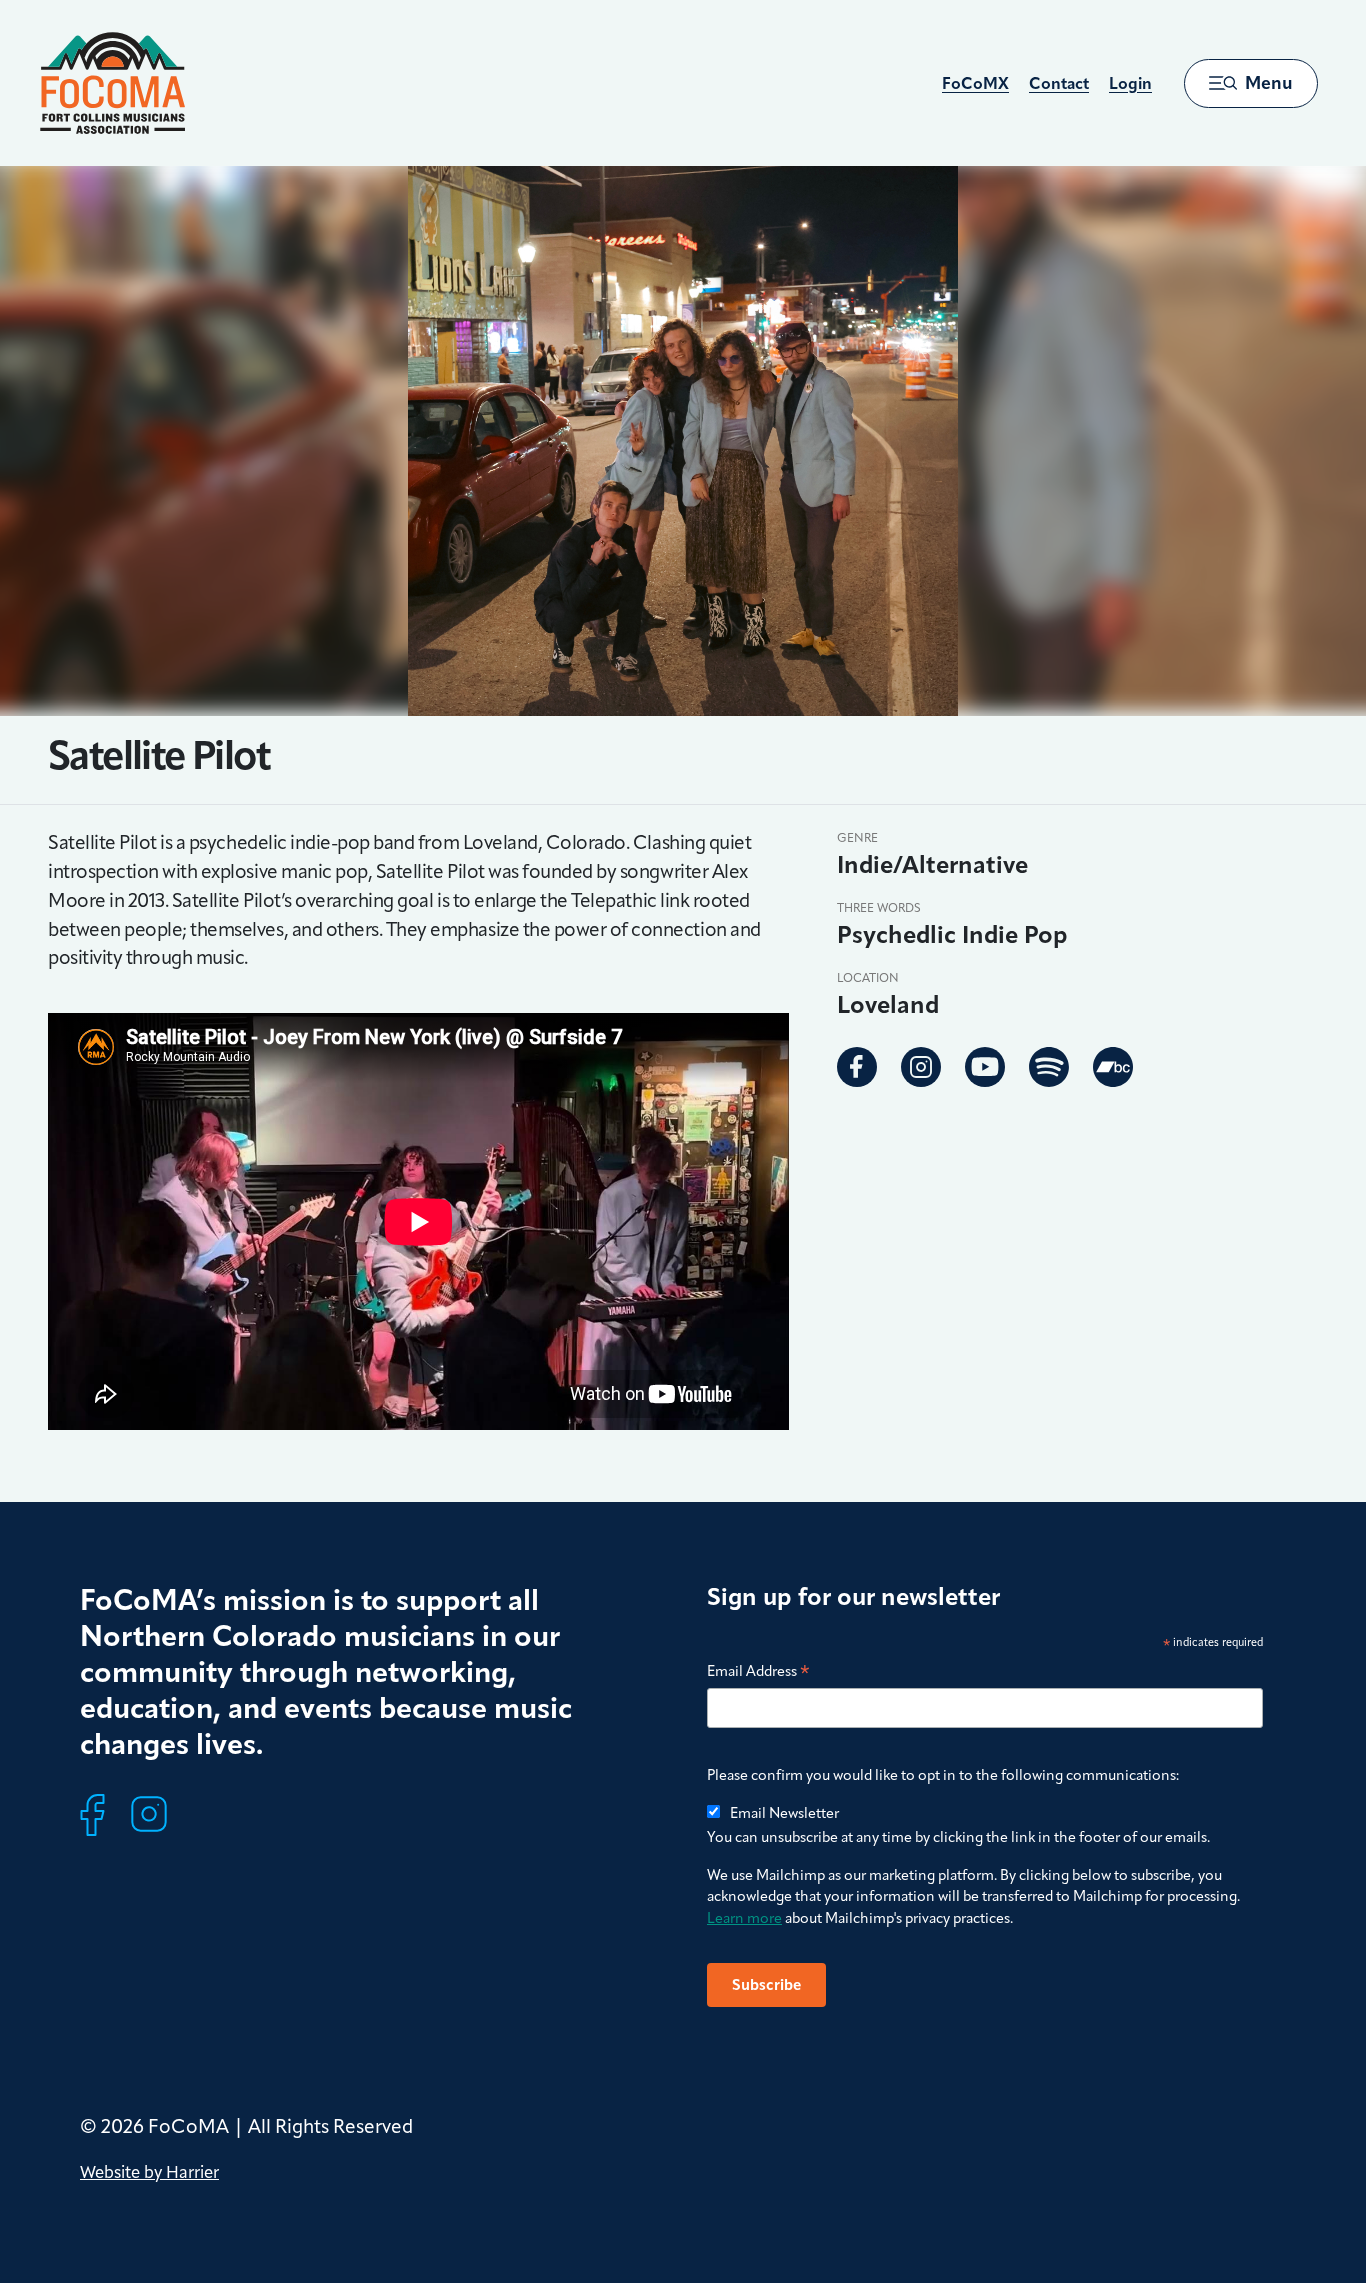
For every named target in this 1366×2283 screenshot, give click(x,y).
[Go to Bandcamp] (1113, 1067)
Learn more (744, 1918)
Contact (1059, 83)
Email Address (758, 1672)
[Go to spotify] (1049, 1067)
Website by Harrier (149, 2172)
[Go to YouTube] (985, 1067)
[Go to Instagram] (921, 1067)
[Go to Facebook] (857, 1067)
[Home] (112, 83)
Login (1130, 83)
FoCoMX (975, 83)
